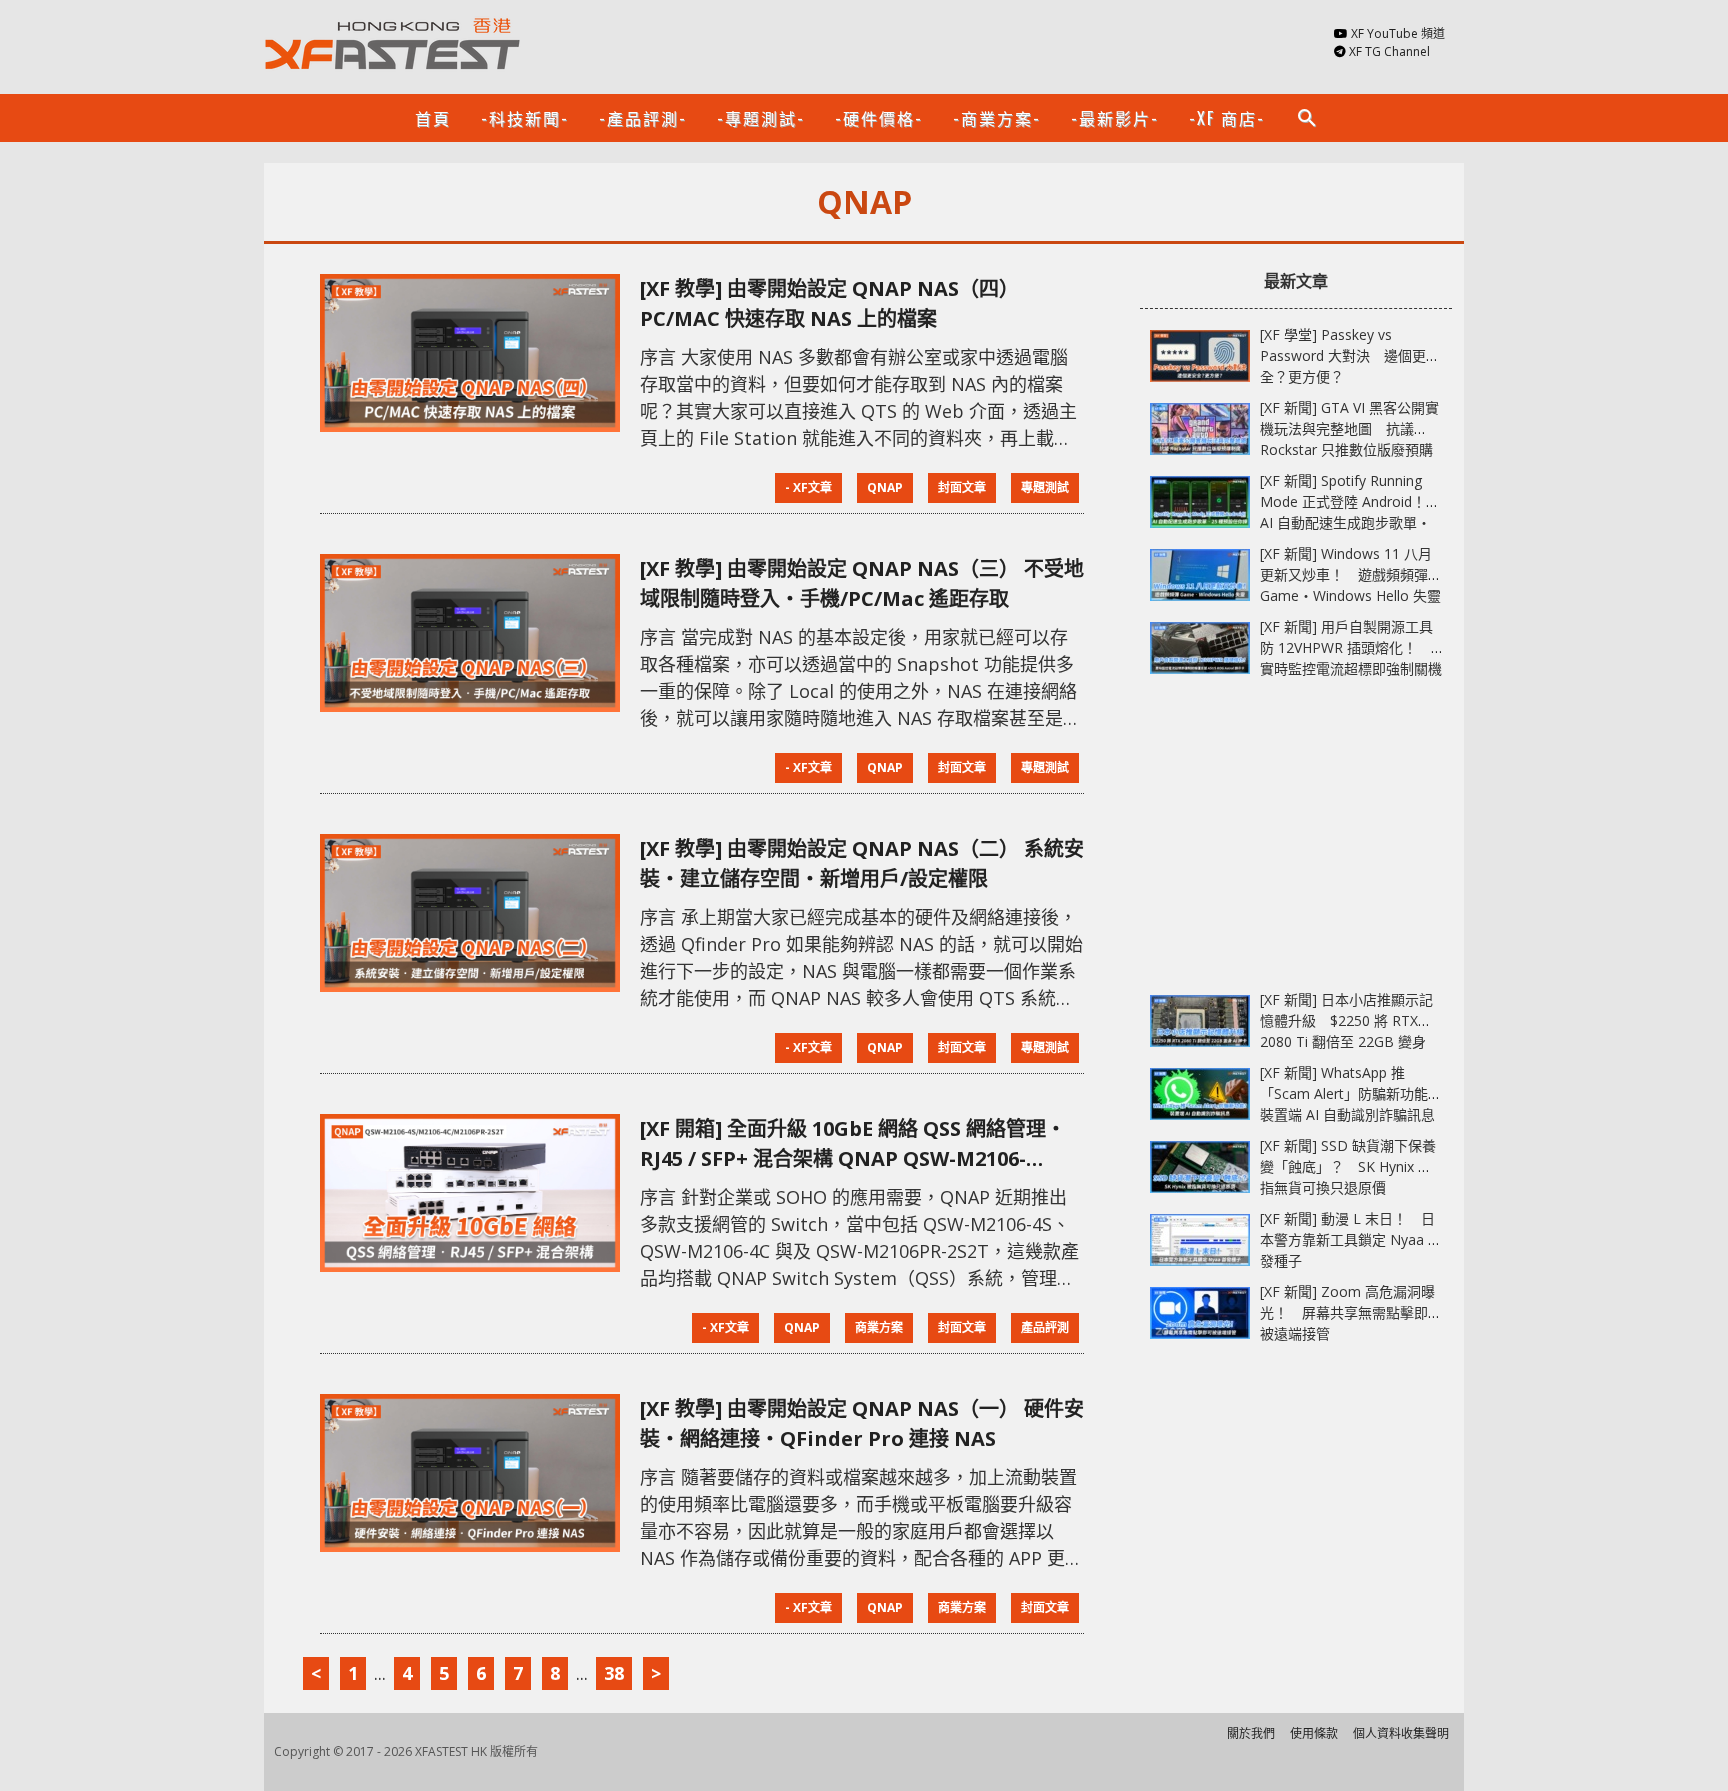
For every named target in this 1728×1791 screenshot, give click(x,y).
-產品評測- (643, 118)
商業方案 (879, 1327)
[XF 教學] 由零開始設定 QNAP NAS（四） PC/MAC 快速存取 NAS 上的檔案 (829, 303)
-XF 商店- (1227, 118)
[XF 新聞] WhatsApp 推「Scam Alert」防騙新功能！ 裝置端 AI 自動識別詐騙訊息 (1358, 1093)
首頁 (433, 118)
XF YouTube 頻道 (1398, 33)
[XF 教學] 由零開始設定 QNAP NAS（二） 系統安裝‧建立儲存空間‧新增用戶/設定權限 (862, 863)
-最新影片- (1115, 118)
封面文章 (962, 487)
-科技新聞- (525, 118)
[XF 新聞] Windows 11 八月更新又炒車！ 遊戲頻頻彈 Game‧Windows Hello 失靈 (1350, 574)
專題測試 (1045, 487)
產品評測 (1045, 1327)
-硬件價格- (879, 118)
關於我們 (1251, 1733)
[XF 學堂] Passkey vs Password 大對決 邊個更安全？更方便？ (1350, 355)
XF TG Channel (1389, 51)
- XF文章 (808, 487)
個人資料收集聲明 (1401, 1733)
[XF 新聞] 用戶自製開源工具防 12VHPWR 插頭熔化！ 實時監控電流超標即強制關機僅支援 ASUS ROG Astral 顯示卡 (1351, 668)
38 (614, 1673)
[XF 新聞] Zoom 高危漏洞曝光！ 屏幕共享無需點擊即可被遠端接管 (1351, 1312)
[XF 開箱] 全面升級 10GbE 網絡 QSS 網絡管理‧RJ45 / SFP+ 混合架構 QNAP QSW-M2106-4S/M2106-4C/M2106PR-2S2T (853, 1144)
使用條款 (1314, 1733)
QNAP (885, 487)
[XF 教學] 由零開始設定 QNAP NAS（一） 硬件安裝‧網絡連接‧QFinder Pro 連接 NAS (862, 1423)
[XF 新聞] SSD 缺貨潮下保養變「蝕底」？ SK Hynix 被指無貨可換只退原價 (1348, 1166)
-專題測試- (761, 118)
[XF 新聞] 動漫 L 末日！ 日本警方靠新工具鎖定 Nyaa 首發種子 (1351, 1239)
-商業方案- (997, 118)
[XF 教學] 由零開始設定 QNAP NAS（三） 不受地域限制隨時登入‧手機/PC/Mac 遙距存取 (862, 583)
